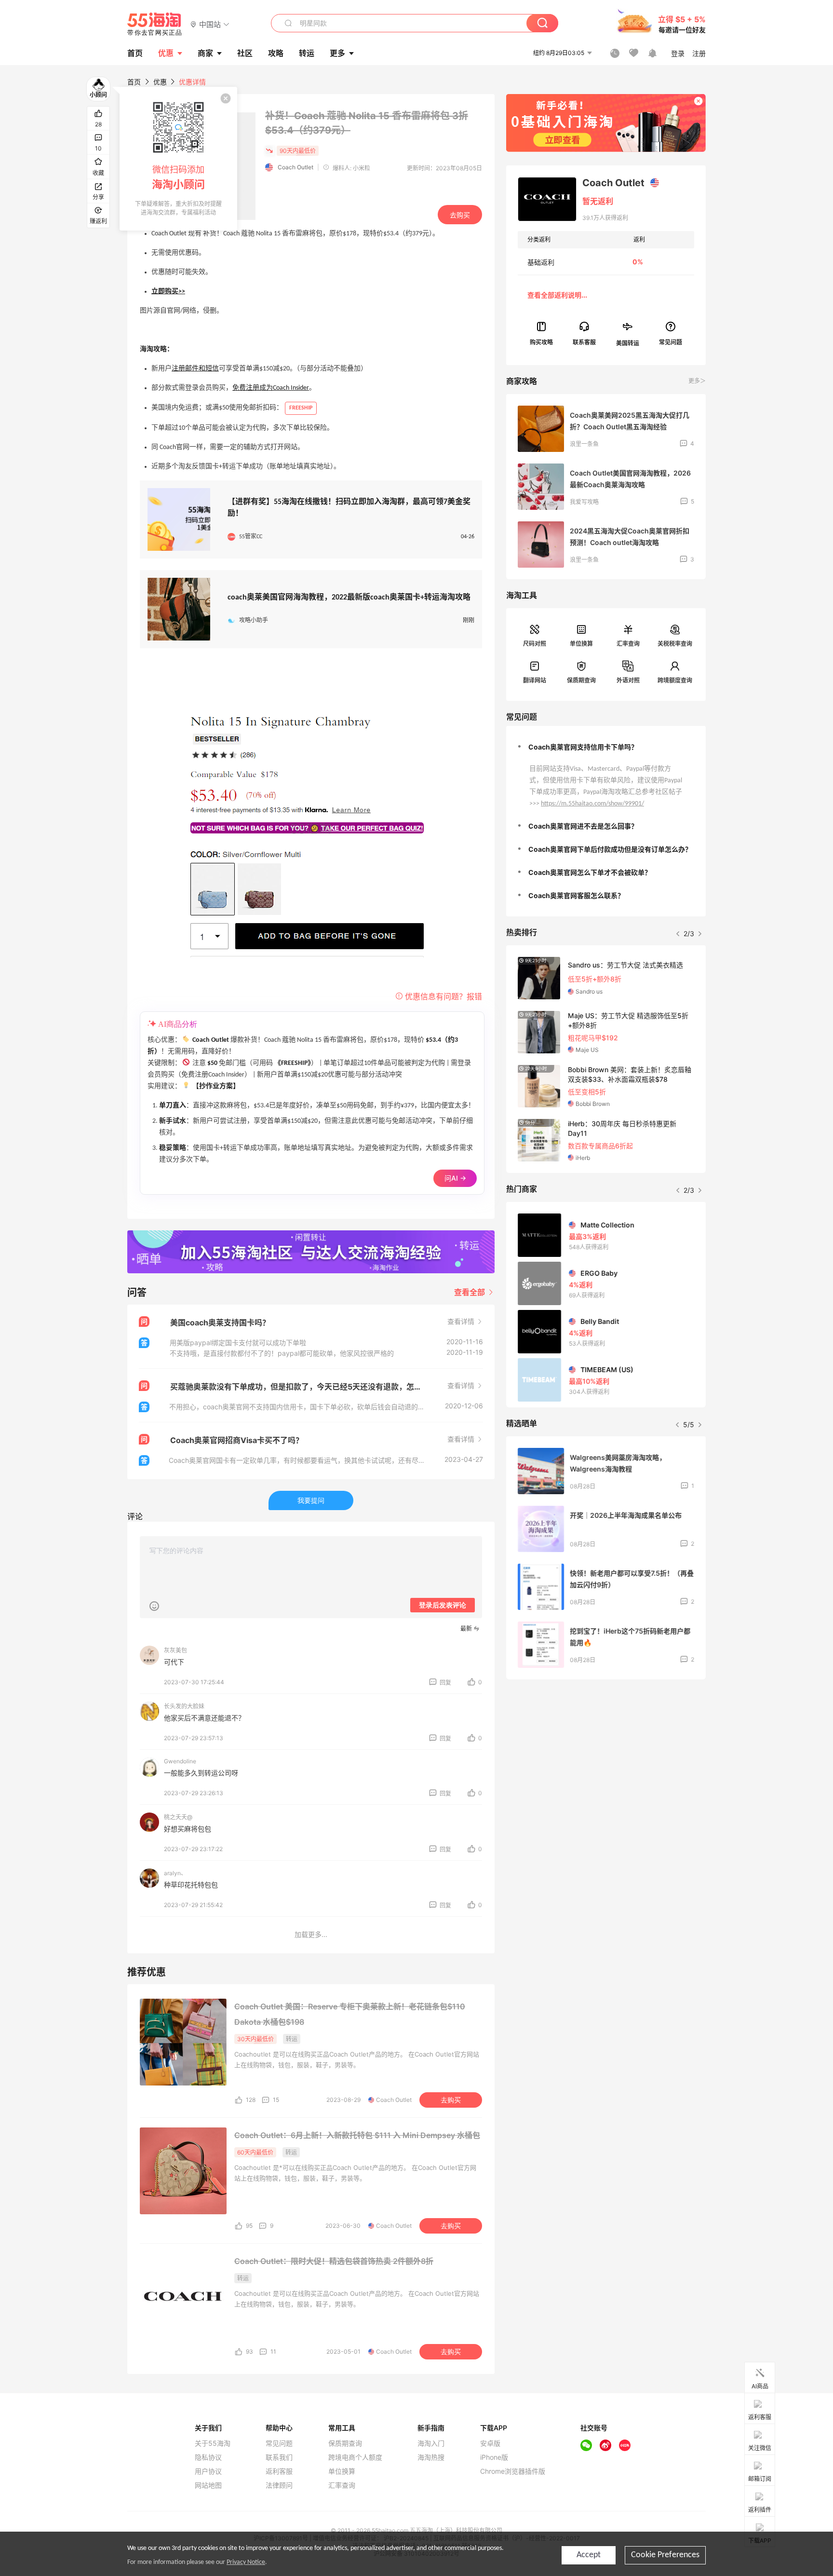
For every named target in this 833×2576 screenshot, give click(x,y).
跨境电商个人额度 (355, 2457)
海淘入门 (431, 2443)
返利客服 (279, 2471)
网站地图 (208, 2485)
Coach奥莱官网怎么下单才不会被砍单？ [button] (590, 872)
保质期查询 (581, 680)
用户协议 (208, 2471)
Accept (589, 2555)
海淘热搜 (431, 2457)
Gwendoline (180, 1761)
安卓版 (490, 2443)
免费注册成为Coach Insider (271, 388)
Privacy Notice (246, 2562)
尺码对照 (535, 644)
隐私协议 (208, 2457)
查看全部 (470, 1292)
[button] (210, 24)
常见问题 (279, 2443)
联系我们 (279, 2457)
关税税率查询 (675, 644)
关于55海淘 (213, 2443)
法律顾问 (279, 2485)
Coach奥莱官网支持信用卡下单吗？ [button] (583, 747)
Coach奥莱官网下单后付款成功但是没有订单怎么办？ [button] (610, 849)
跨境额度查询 (675, 680)
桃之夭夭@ (178, 1817)
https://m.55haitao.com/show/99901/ (592, 804)
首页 (134, 82)
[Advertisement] (606, 1758)
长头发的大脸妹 (184, 1706)
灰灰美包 (175, 1650)
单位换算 (581, 644)
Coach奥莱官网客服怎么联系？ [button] (576, 895)
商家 (205, 53)
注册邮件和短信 (195, 369)
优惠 (166, 53)
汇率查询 (628, 644)
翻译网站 (535, 680)
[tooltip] (178, 159)
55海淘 (155, 24)
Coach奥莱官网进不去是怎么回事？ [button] (583, 826)
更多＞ (697, 381)
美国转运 (628, 343)
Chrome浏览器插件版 (513, 2471)
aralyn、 (175, 1873)
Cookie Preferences (665, 2555)
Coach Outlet (296, 167)
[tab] (606, 747)
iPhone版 (494, 2457)
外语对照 (628, 680)
